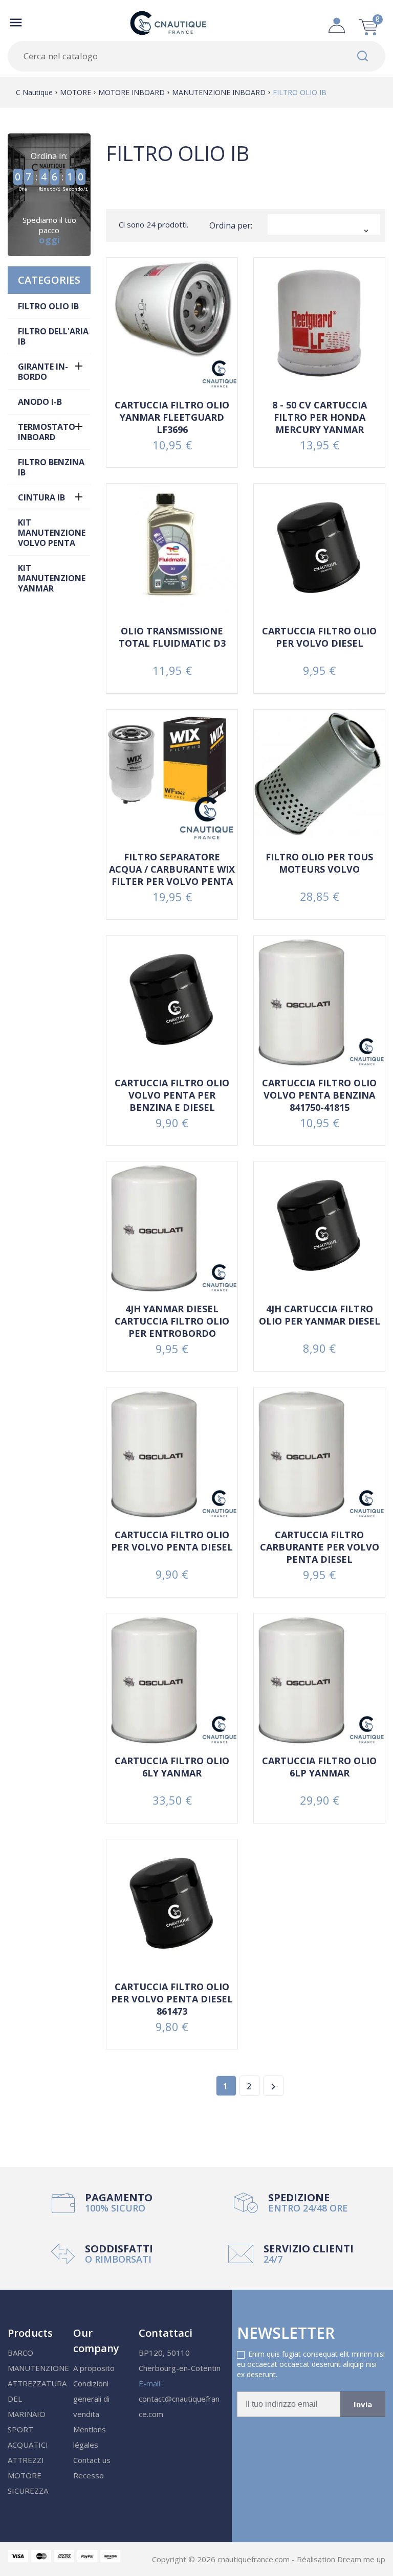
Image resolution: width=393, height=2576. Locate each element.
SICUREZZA (28, 2491)
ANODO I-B (40, 402)
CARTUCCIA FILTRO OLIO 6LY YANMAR (172, 1767)
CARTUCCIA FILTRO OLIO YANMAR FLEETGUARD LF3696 (172, 417)
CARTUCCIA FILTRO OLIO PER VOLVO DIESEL (319, 637)
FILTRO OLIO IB (48, 306)
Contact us (92, 2460)
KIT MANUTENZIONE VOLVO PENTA (52, 533)
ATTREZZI (26, 2460)
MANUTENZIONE (38, 2368)
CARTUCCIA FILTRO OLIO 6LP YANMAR (319, 1767)
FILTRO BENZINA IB (51, 467)
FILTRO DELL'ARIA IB (53, 336)
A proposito (94, 2368)
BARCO (20, 2353)
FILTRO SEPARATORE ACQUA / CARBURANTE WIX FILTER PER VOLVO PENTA (172, 869)
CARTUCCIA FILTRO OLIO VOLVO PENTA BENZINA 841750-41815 (319, 1095)
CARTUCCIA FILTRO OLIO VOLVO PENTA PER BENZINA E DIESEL (172, 1095)
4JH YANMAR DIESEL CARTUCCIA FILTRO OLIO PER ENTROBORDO (172, 1321)
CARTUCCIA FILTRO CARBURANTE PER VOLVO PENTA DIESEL (320, 1547)
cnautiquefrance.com (255, 2559)
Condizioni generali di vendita (91, 2399)
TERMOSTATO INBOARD (47, 432)
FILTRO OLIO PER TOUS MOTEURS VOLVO (319, 863)
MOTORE (25, 2475)
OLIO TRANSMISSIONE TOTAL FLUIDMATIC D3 (172, 637)
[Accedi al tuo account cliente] (337, 22)
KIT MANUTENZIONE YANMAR (52, 578)
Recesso (89, 2475)
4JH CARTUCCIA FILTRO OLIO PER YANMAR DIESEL (320, 1315)
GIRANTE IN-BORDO (43, 372)
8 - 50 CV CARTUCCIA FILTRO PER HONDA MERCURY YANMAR (320, 417)
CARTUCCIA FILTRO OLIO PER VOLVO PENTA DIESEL (172, 1541)
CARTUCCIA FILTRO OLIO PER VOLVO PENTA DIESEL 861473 (172, 1999)
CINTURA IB (41, 497)
